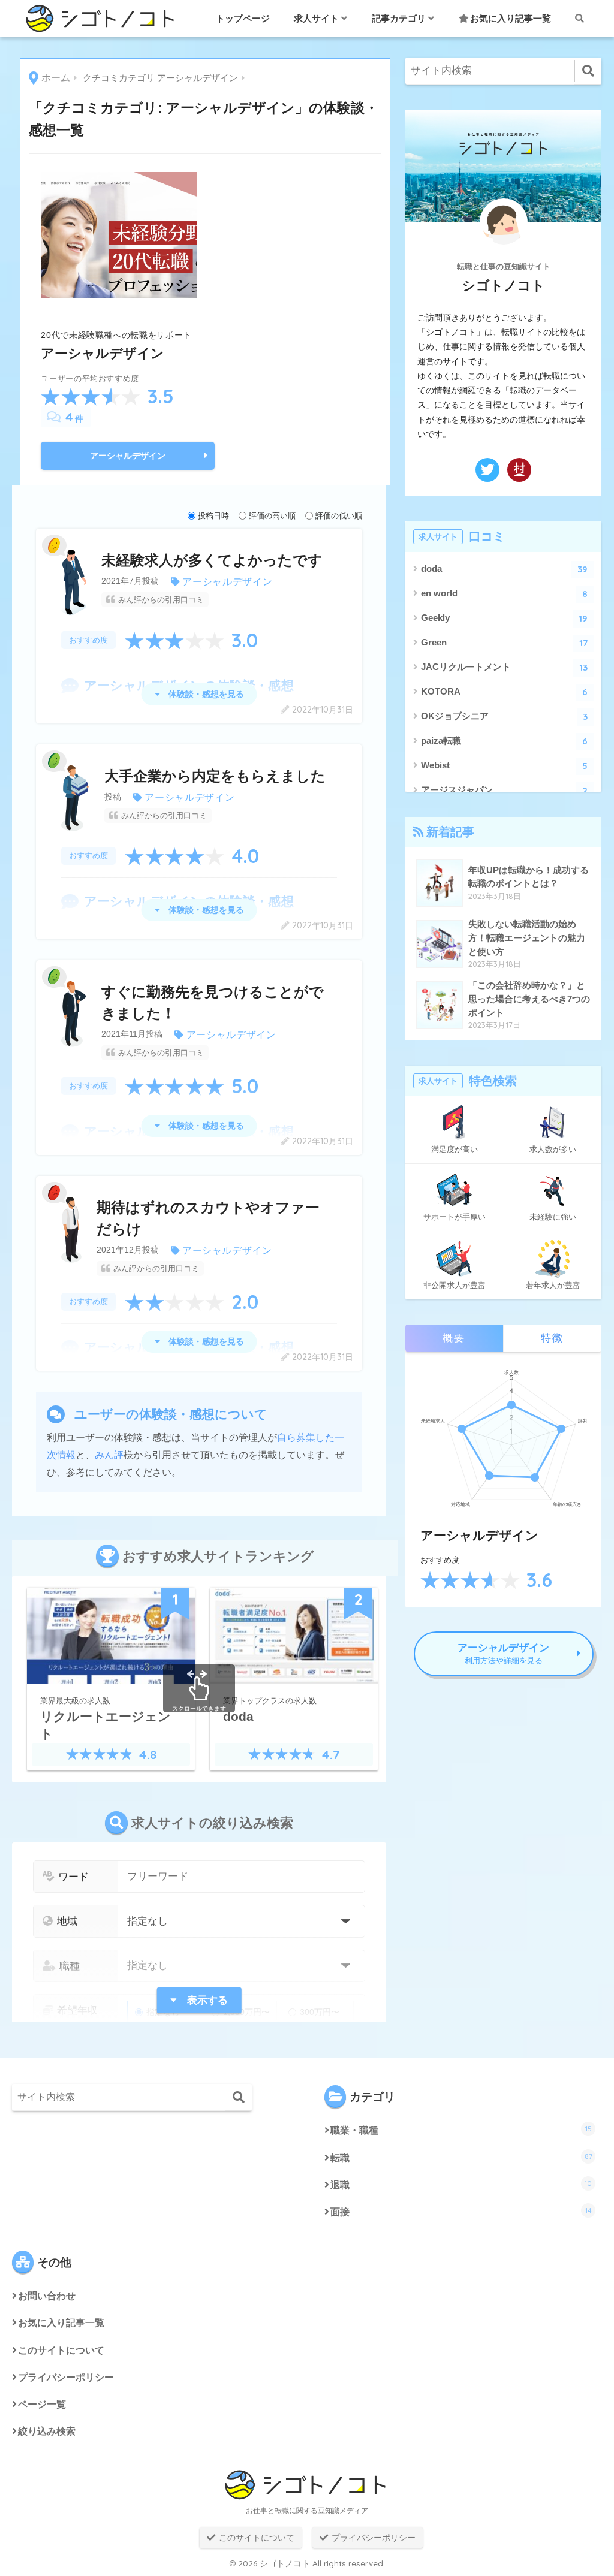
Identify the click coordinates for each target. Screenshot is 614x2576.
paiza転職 (505, 741)
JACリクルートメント (505, 667)
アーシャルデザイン (128, 456)
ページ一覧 (42, 2404)
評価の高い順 (272, 516)
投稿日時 (213, 516)
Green (505, 643)
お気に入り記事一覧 (511, 18)
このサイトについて (61, 2350)
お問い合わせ (47, 2296)
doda (505, 569)
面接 (461, 2211)
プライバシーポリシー (66, 2377)
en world (505, 594)
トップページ (243, 18)
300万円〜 (320, 2012)
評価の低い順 (339, 516)
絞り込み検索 (47, 2431)
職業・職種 (461, 2130)
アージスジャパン (505, 790)
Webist (505, 766)
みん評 (109, 1455)
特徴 (552, 1338)
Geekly (505, 618)
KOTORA (505, 692)
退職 (461, 2184)
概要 (454, 1338)
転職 (461, 2157)
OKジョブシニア (505, 717)
